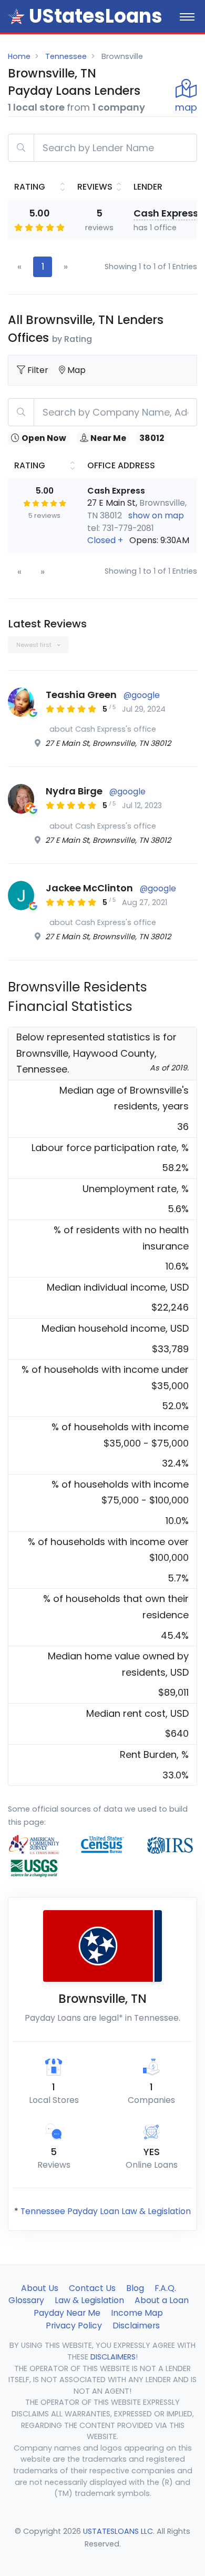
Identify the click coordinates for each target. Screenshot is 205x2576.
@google (142, 695)
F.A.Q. (165, 2288)
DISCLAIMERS (113, 2357)
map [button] (186, 107)
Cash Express (166, 213)
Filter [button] (39, 370)
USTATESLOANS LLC (118, 2531)
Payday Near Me (67, 2313)
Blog (135, 2288)
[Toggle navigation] (187, 16)
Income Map (137, 2313)
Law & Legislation (89, 2300)
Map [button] (76, 370)
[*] (16, 16)
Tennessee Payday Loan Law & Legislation (106, 2211)
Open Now (44, 438)
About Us (40, 2288)
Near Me (108, 438)
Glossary (26, 2300)
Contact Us (92, 2288)
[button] (138, 540)
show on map (156, 515)
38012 (152, 438)
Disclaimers (136, 2326)
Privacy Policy (74, 2326)
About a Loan (162, 2300)
